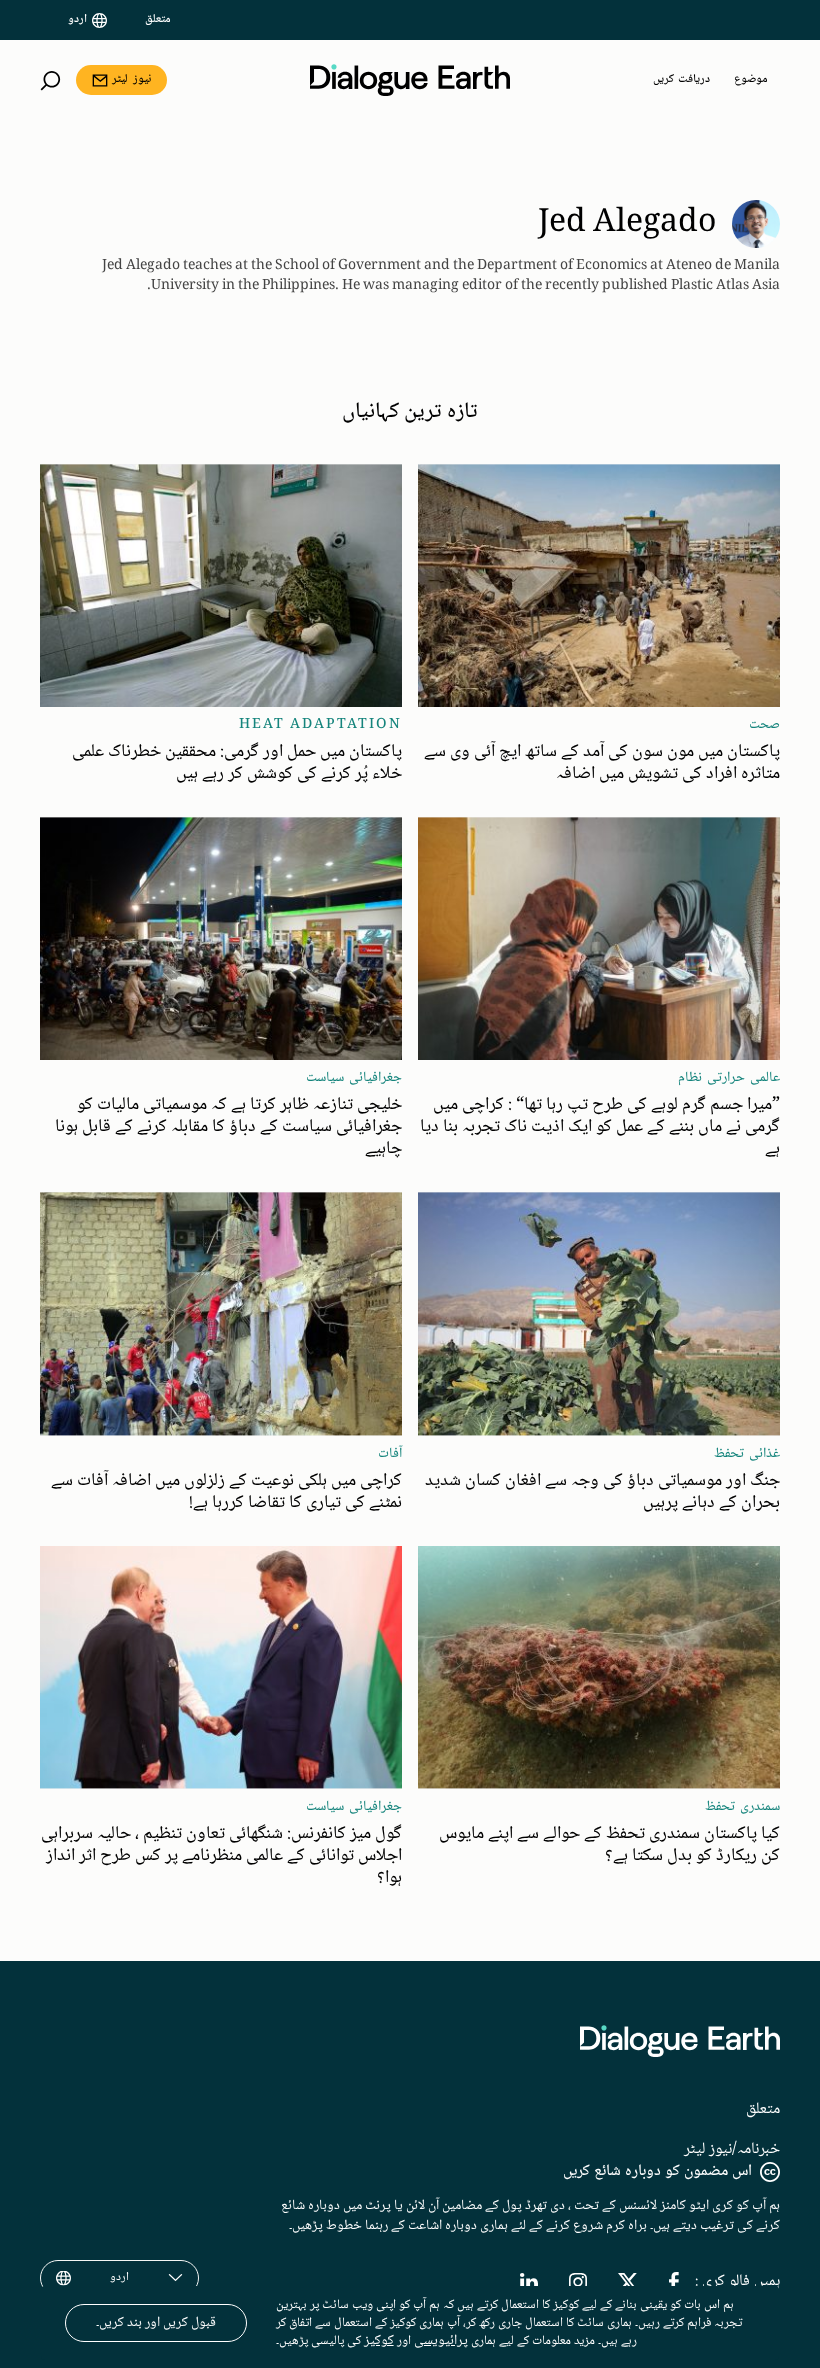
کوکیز (379, 2341)
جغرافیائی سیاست (354, 1078)
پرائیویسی (441, 2341)
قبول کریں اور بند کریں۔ (156, 2323)
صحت (764, 725)
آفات (390, 1454)
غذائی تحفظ (747, 1454)
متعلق (158, 20)
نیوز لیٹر (131, 79)
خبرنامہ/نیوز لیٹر (732, 2149)
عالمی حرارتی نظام (729, 1078)
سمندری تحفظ (742, 1807)
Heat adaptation (320, 725)
